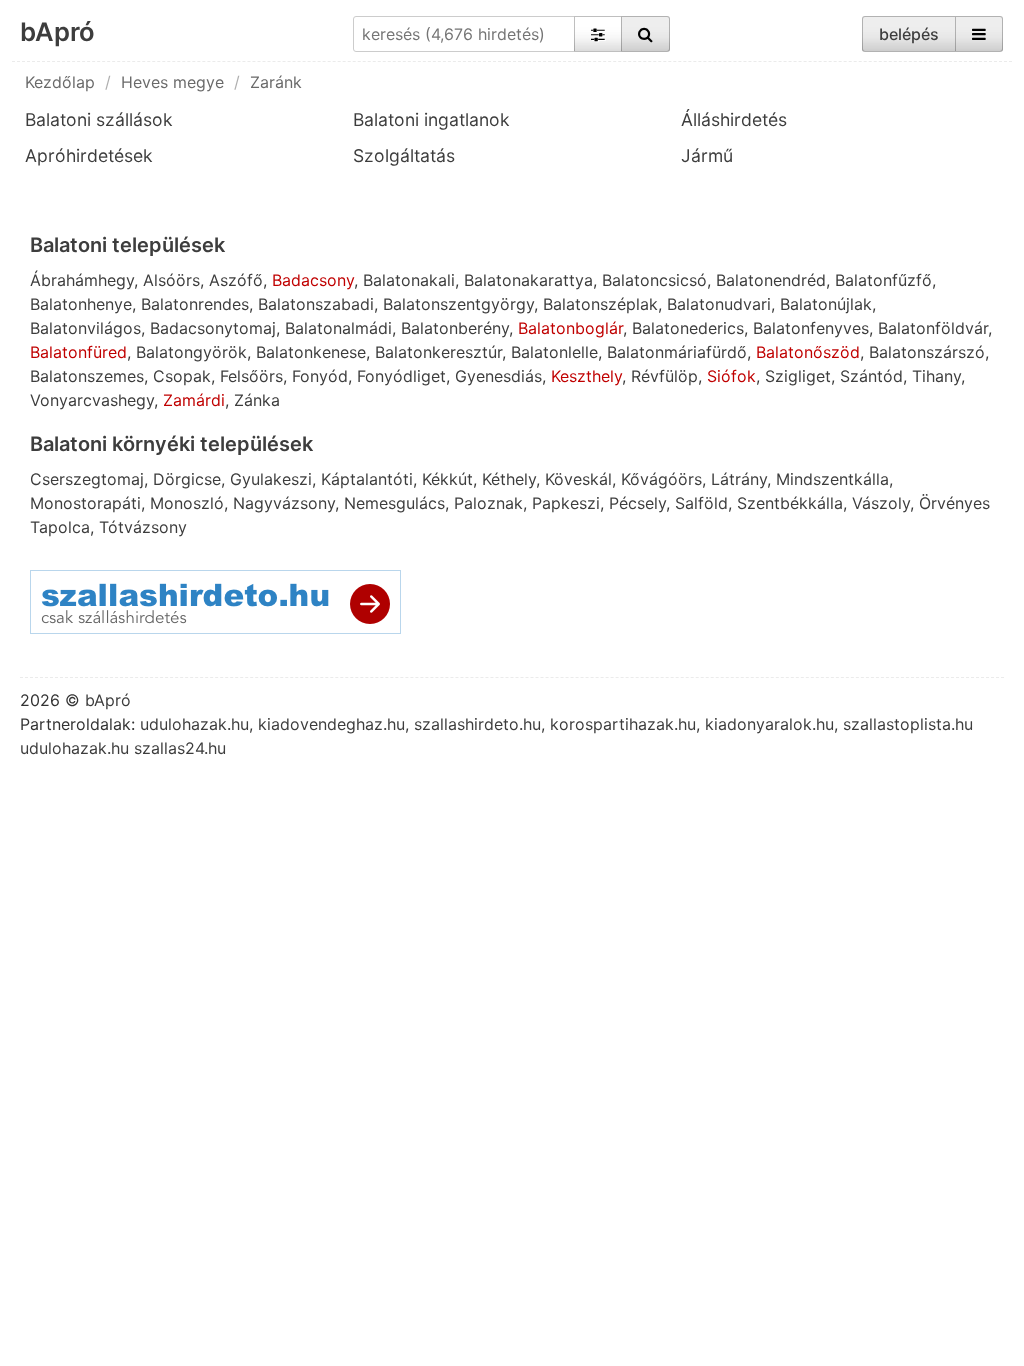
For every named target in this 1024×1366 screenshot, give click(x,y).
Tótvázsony (143, 527)
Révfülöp (664, 376)
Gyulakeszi (271, 479)
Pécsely (637, 503)
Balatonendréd (771, 280)
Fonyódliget (401, 376)
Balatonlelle (554, 352)
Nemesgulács (394, 503)
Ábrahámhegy (82, 280)
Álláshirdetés (734, 119)
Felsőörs (251, 376)
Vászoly (881, 503)
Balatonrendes (195, 304)
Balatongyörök (191, 352)
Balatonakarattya (528, 280)
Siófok (731, 376)
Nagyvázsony (284, 503)
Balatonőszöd (808, 352)
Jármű (707, 155)
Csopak (182, 376)
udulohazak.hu (194, 724)
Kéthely (509, 479)
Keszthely (586, 376)
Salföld (701, 503)
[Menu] (979, 34)
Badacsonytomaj (213, 328)
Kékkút (447, 479)
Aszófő (236, 280)
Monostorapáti (85, 503)
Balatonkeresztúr (438, 352)
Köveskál (578, 479)
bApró (57, 31)
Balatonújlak (826, 304)
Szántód (871, 376)
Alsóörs (171, 280)
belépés (909, 34)
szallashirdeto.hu (477, 724)
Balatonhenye (81, 304)
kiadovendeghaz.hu (331, 724)
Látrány (739, 479)
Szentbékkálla (790, 503)
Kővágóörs (661, 479)
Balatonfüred (78, 352)
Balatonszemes (87, 376)
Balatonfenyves (811, 328)
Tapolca (60, 527)
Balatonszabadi (316, 304)
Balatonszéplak (600, 304)
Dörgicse (187, 479)
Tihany (936, 376)
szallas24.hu (180, 748)
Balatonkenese (311, 352)
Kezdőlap (60, 82)
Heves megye (172, 82)
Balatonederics (688, 328)
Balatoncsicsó (654, 280)
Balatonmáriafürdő (677, 352)
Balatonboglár (570, 328)
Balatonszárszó (927, 352)
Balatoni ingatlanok (431, 119)
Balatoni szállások (99, 119)
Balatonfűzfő (883, 280)
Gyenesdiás (498, 376)
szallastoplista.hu (908, 724)
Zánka (257, 400)
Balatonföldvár (933, 328)
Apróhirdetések (89, 155)
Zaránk (276, 82)
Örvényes (954, 503)
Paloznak (488, 503)
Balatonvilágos (85, 328)
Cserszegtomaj (87, 479)
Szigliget (798, 376)
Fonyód (320, 376)
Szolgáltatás (404, 155)
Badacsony (313, 280)
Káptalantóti (367, 479)
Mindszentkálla (832, 479)
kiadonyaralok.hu (769, 724)
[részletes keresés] (598, 34)
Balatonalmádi (338, 328)
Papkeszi (566, 503)
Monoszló (187, 503)
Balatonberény (455, 328)
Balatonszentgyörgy (458, 304)
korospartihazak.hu (623, 724)
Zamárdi (194, 400)
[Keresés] (645, 34)
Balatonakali (409, 280)
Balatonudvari (719, 304)
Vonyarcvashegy (92, 400)
